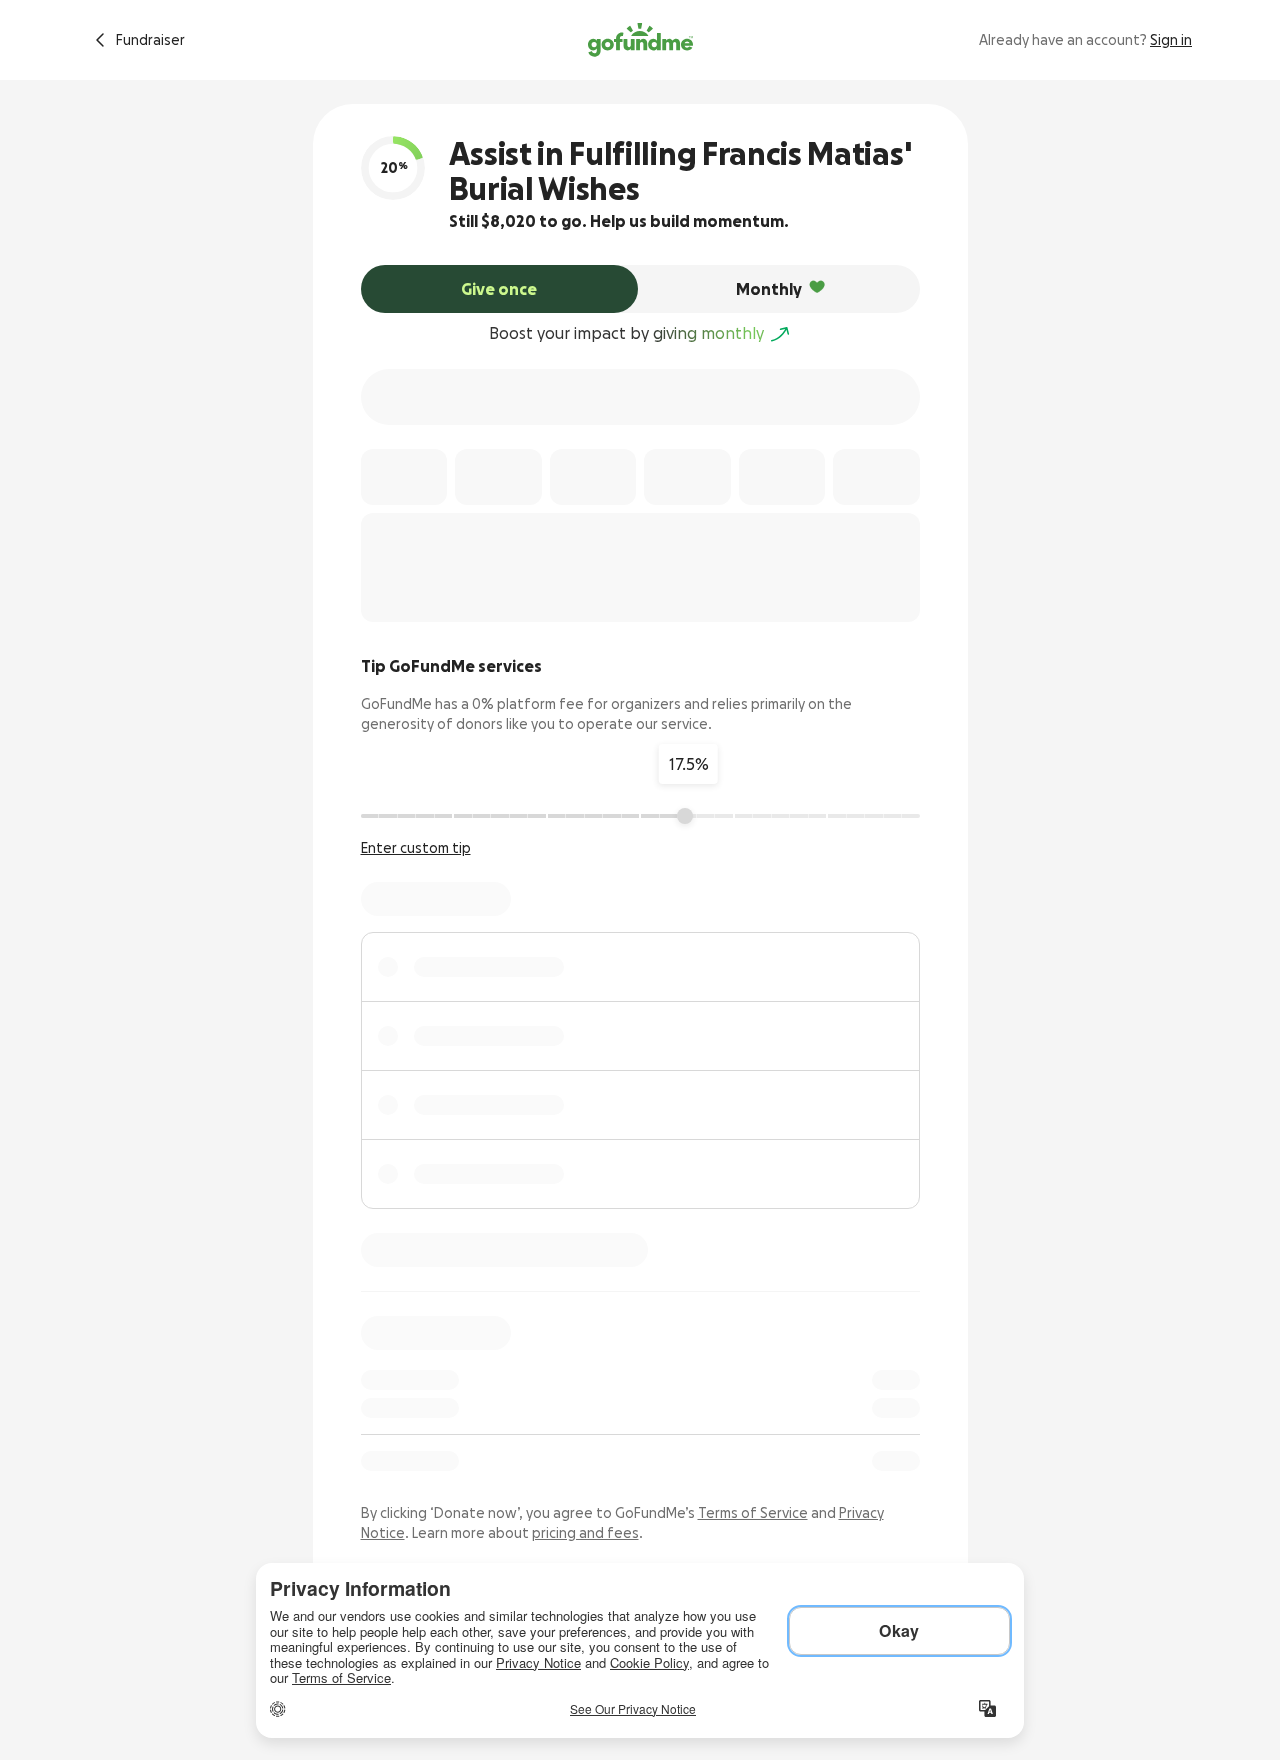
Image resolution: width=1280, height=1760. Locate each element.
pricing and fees (585, 1533)
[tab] (500, 289)
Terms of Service (753, 1513)
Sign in (1171, 40)
